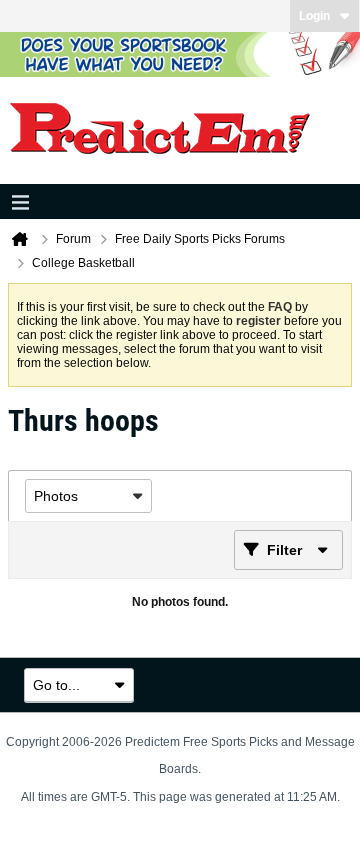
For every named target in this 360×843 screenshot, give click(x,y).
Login (314, 16)
